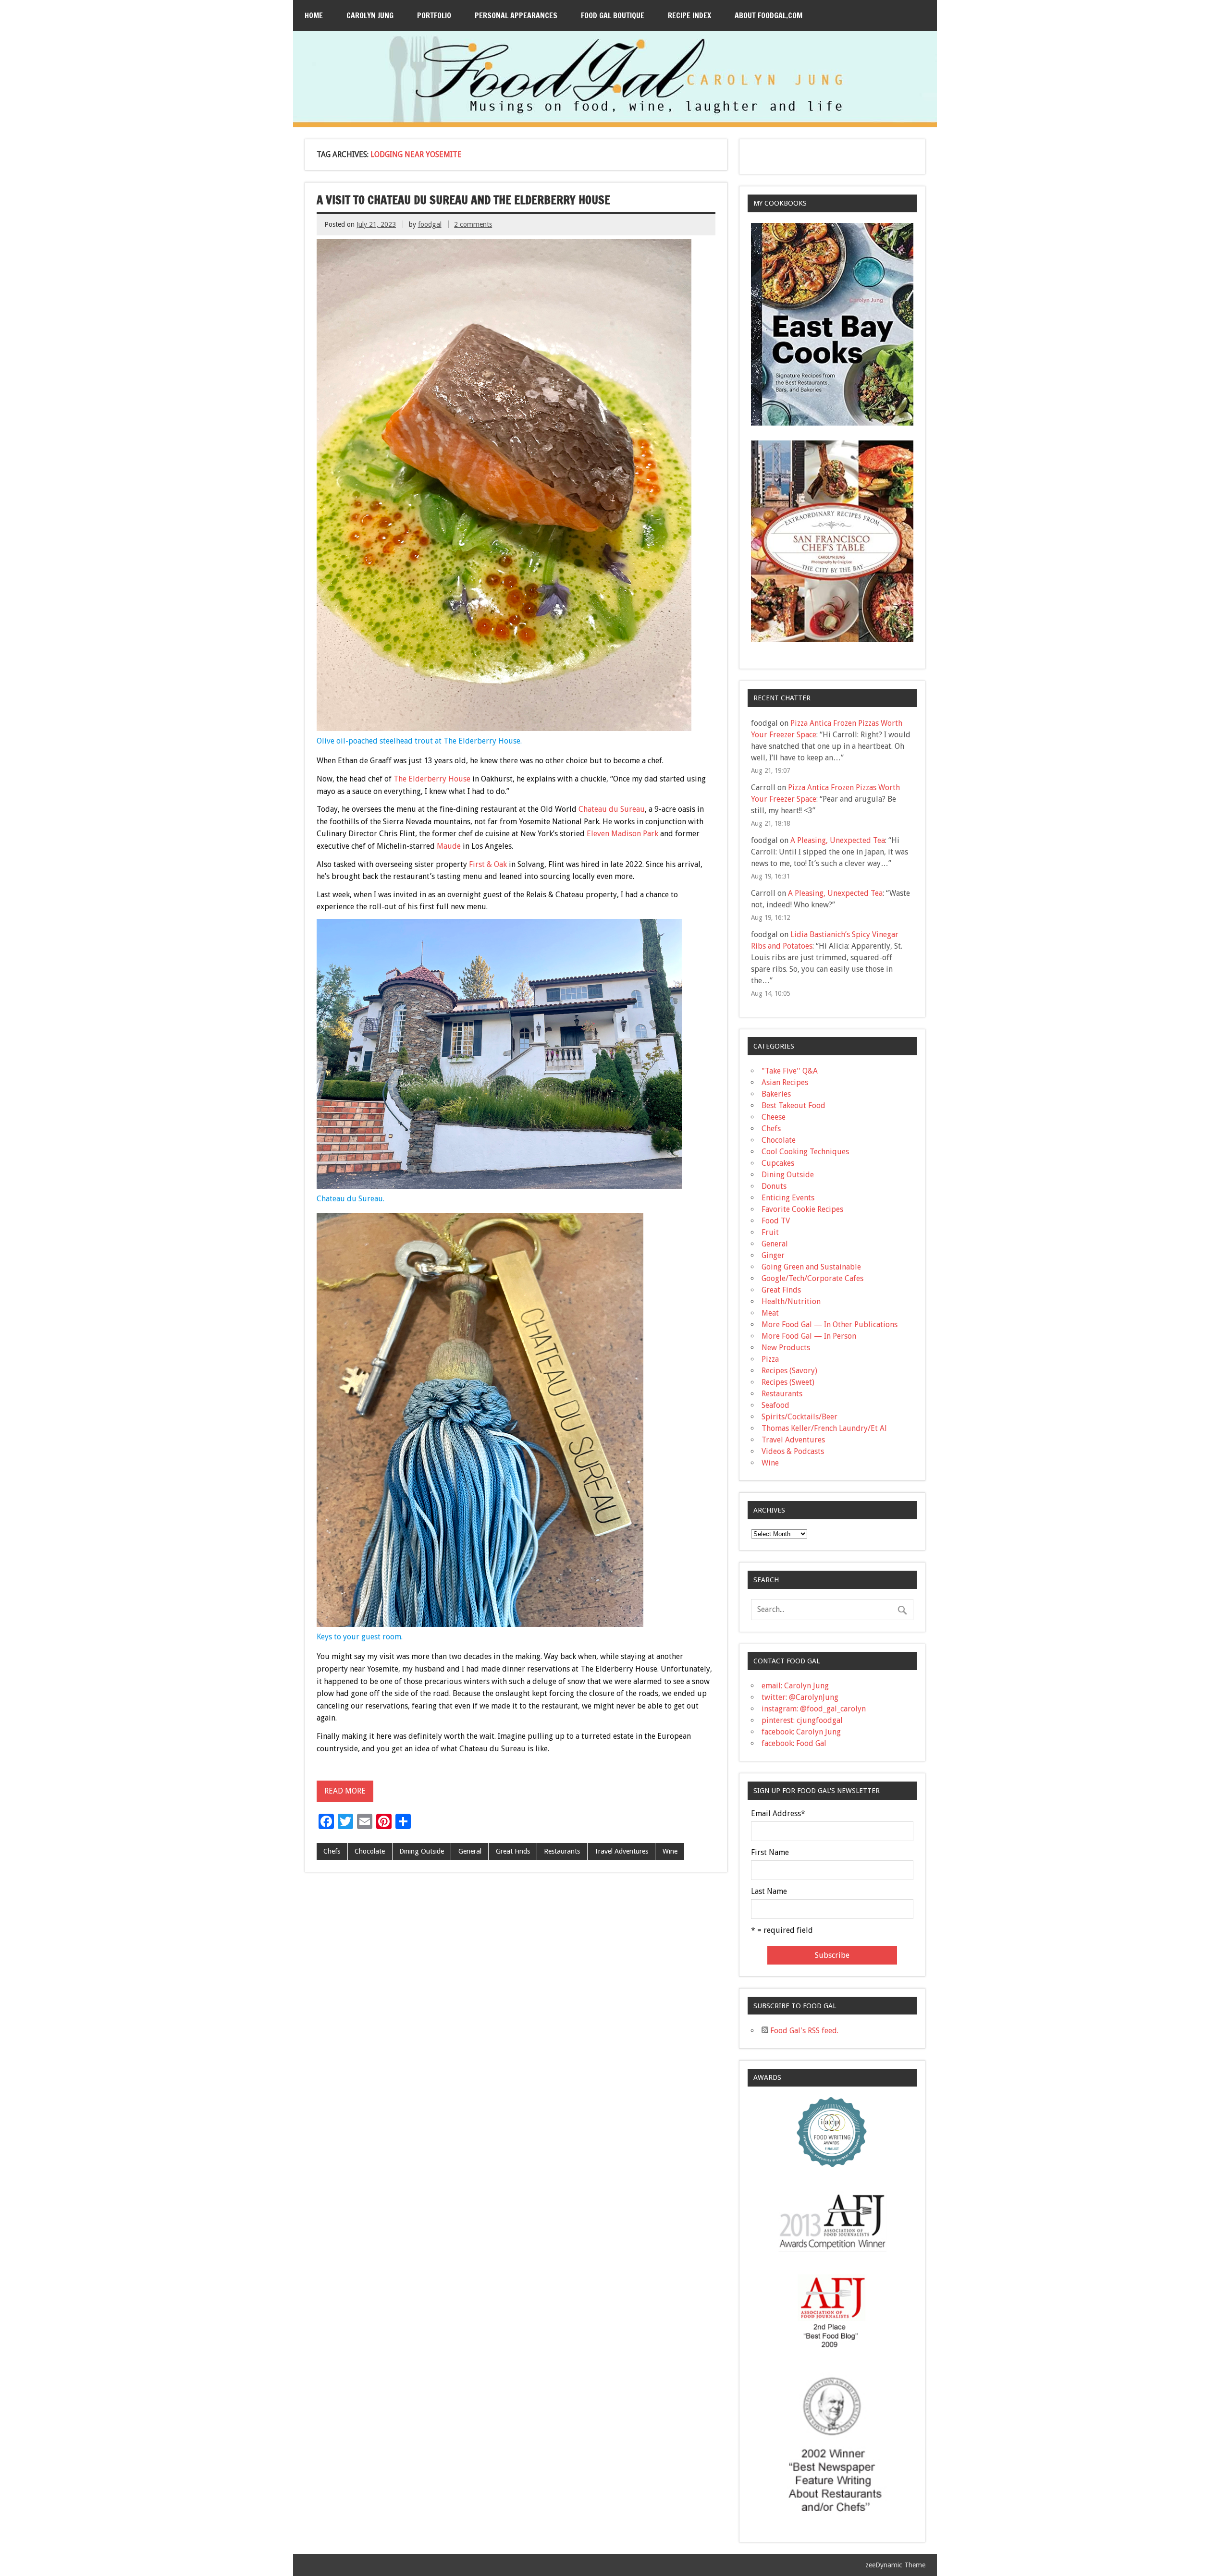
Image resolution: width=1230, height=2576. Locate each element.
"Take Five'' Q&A (790, 1071)
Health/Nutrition (791, 1301)
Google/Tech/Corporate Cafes (812, 1278)
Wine (670, 1851)
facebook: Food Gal (794, 1743)
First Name (770, 1853)
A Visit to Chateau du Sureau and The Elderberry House (463, 200)
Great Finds (513, 1851)
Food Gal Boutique (613, 15)
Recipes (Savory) (789, 1371)
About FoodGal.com (769, 15)
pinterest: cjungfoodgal (802, 1720)
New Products (786, 1348)
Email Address (778, 1814)
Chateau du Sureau (612, 809)
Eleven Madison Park (622, 834)
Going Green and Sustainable (811, 1267)
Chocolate (370, 1851)
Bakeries (776, 1094)
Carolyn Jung (370, 15)
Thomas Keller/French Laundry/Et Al (824, 1428)
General (470, 1851)
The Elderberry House (432, 779)
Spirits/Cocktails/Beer (799, 1417)
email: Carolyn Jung (795, 1686)
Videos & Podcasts (793, 1451)
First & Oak (488, 864)
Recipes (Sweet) (788, 1382)
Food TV (776, 1221)
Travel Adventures (621, 1851)
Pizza (770, 1359)
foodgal (430, 224)
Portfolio (434, 15)
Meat (770, 1313)
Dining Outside (422, 1851)
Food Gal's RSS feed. (803, 2031)
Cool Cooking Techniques (805, 1152)
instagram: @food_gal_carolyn (814, 1709)
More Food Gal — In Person (809, 1336)
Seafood (775, 1405)
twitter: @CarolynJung (800, 1697)
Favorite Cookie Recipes (802, 1209)
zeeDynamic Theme (895, 2565)
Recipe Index (689, 15)
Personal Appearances (516, 15)
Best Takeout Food (793, 1105)
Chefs (332, 1851)
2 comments (473, 224)
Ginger (773, 1255)
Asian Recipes (785, 1082)
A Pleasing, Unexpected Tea (838, 840)
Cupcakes (778, 1163)
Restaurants (562, 1851)
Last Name (769, 1892)
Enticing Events (788, 1198)
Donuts (774, 1186)
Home (314, 15)
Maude (449, 846)
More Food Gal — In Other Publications (830, 1325)
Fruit (770, 1232)
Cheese (774, 1117)
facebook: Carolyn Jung (801, 1732)
